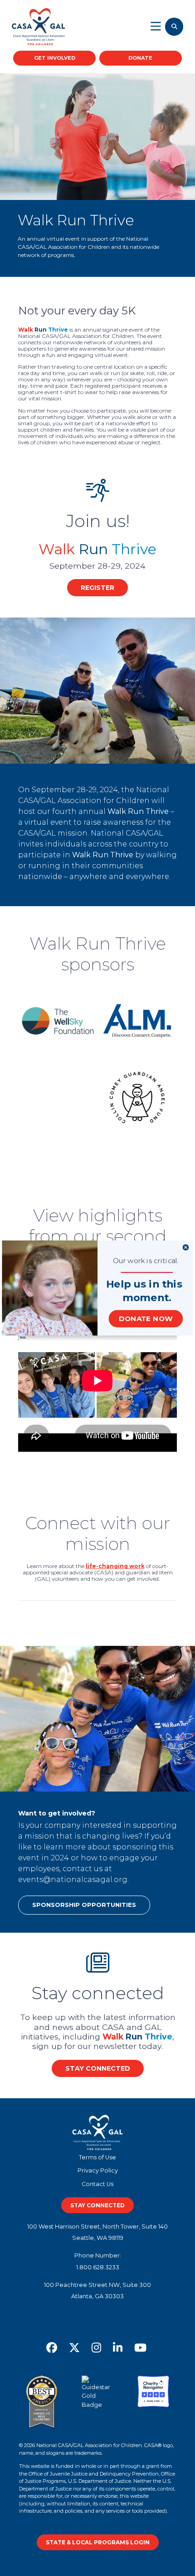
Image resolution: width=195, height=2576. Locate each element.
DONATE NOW (146, 1319)
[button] (144, 1284)
